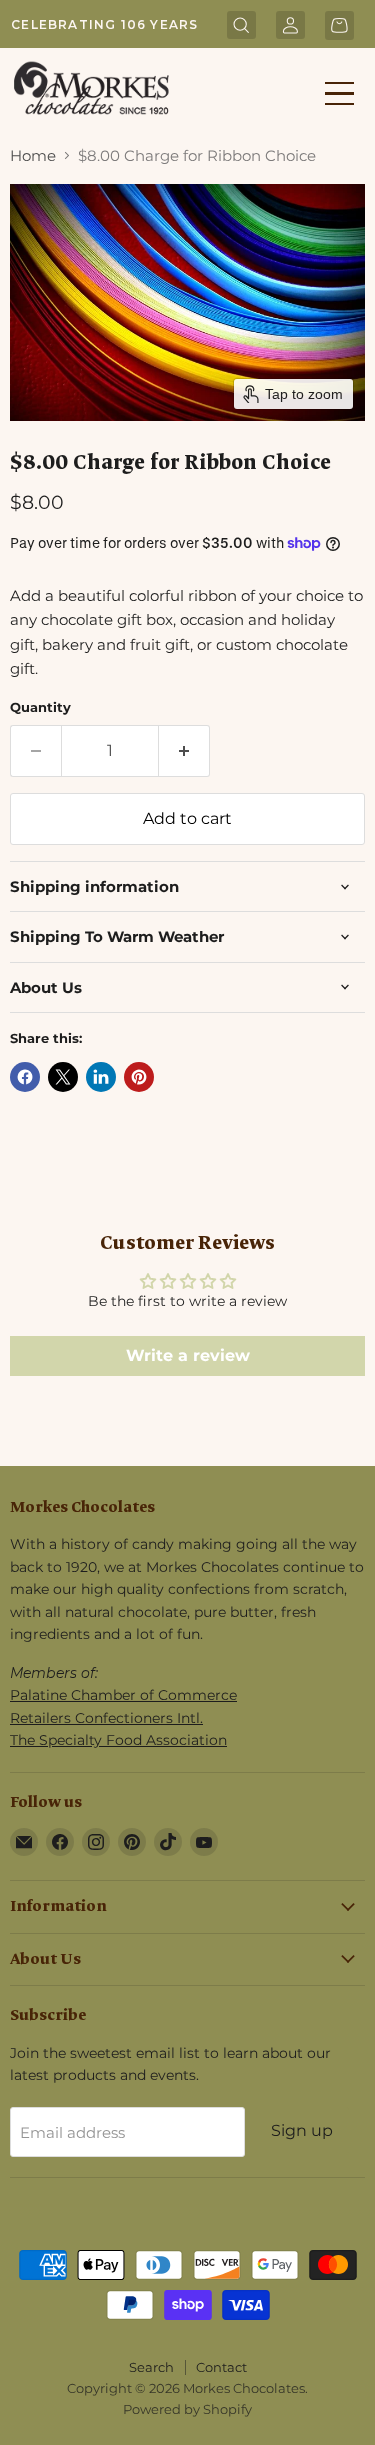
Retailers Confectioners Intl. (106, 1718)
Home (33, 155)
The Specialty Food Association (118, 1740)
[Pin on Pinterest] (139, 1077)
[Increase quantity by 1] (184, 751)
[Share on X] (63, 1077)
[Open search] (241, 27)
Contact (221, 2367)
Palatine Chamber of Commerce (123, 1695)
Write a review (188, 1355)
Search (151, 2367)
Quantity (40, 707)
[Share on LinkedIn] (101, 1077)
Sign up (302, 2130)
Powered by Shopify (187, 2409)
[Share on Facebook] (25, 1077)
